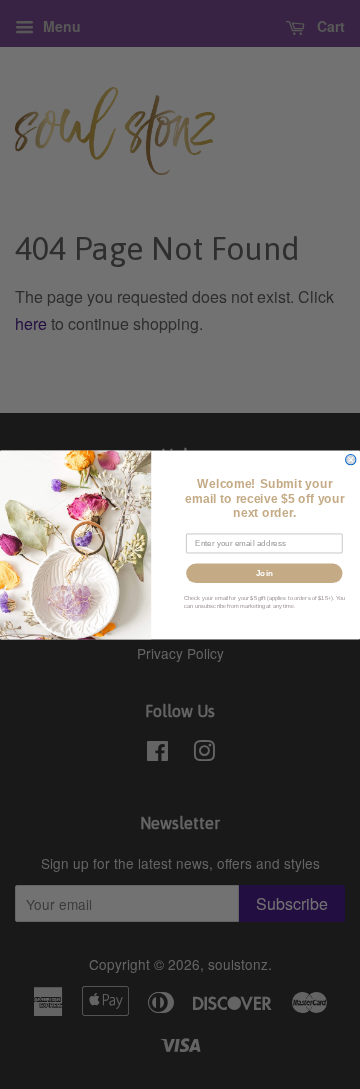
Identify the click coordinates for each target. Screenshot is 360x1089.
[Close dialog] (351, 459)
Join (264, 572)
